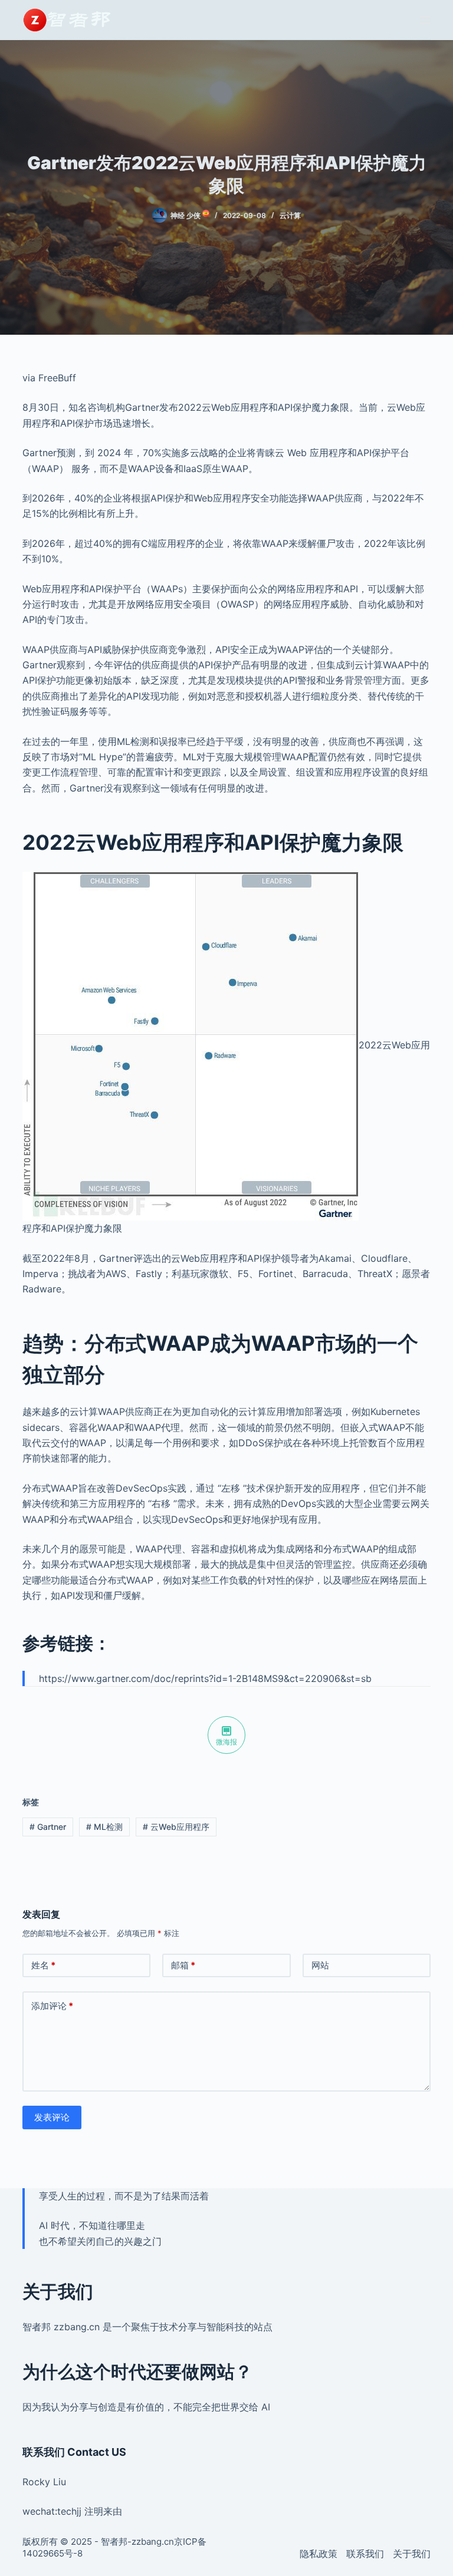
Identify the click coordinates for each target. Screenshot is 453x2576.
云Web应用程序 (176, 1827)
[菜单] (425, 20)
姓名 (43, 1965)
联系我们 (365, 2554)
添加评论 (52, 2006)
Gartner (48, 1827)
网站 (320, 1965)
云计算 (290, 215)
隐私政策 (319, 2554)
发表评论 (52, 2117)
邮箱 (183, 1965)
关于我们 (412, 2554)
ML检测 (104, 1827)
